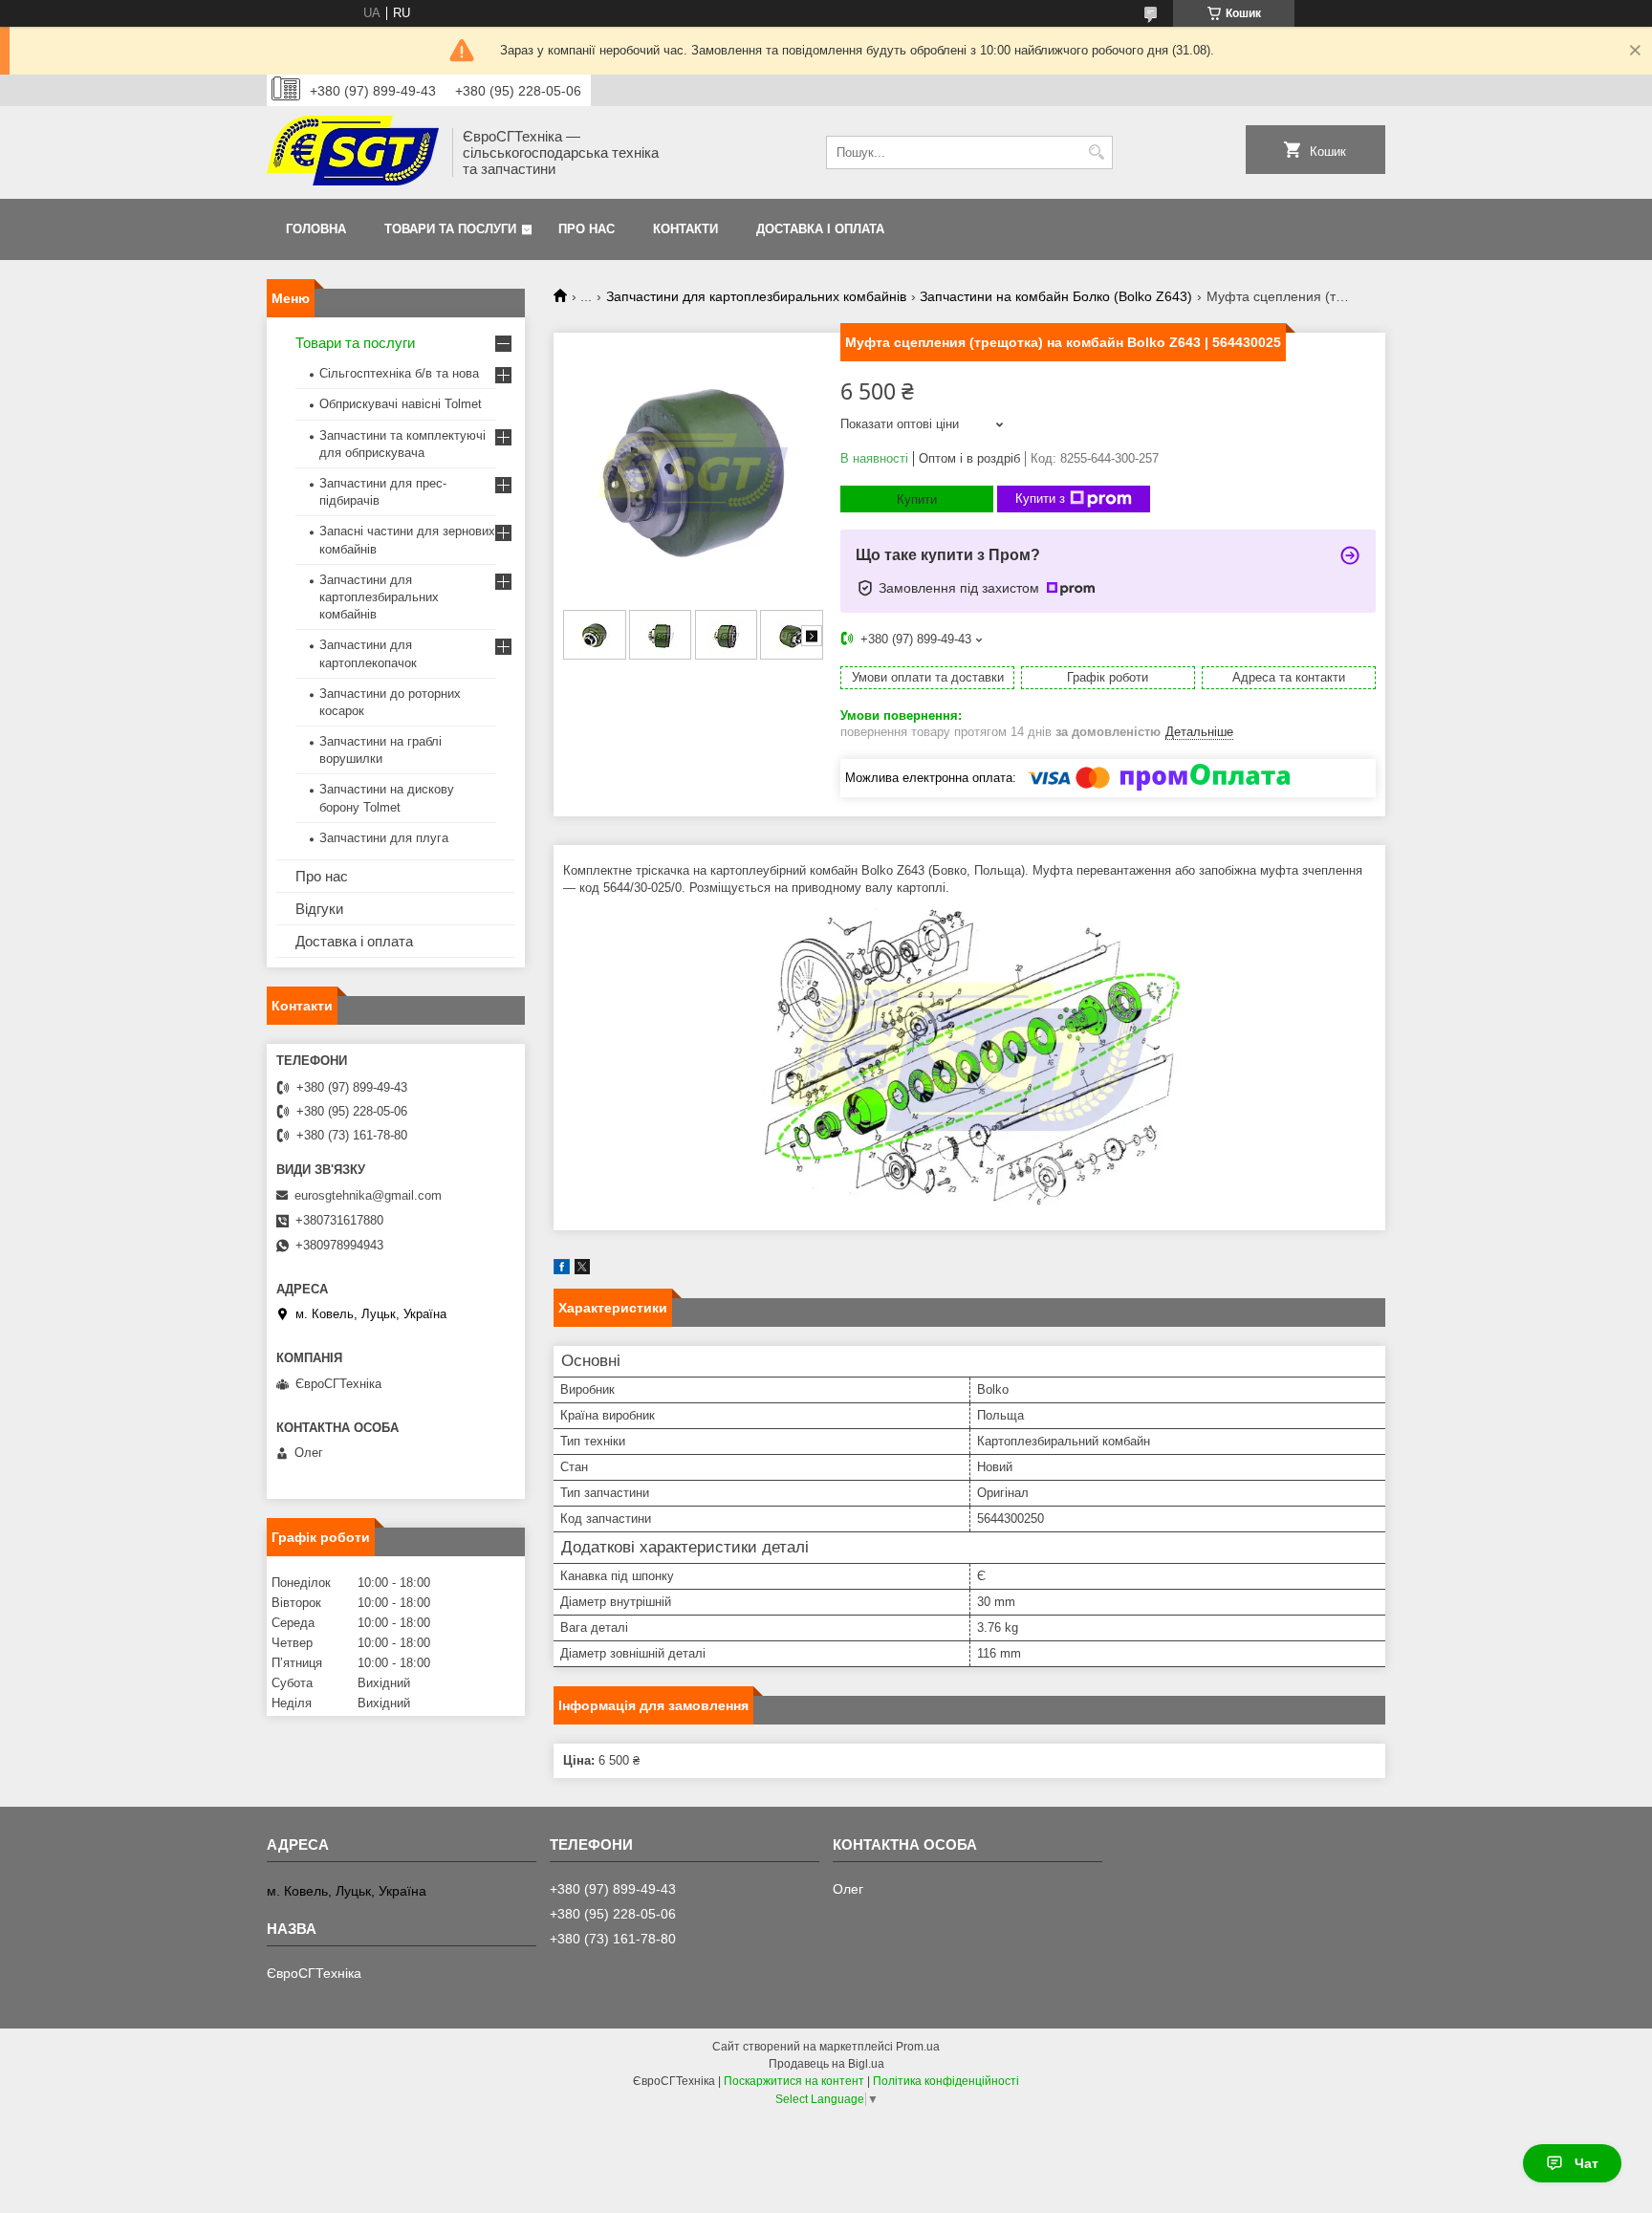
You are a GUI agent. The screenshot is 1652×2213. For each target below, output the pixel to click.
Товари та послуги (450, 229)
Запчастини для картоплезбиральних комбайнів (756, 296)
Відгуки (319, 909)
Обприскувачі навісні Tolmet (401, 404)
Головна (316, 229)
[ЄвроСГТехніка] (353, 152)
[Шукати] (1096, 152)
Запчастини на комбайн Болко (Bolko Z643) (1056, 296)
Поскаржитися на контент (794, 2081)
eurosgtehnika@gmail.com (368, 1195)
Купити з (1040, 499)
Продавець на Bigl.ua (826, 2064)
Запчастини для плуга (384, 838)
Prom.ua (918, 2047)
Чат (1587, 2163)
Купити (917, 499)
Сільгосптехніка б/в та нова (399, 373)
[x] (582, 1270)
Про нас (587, 229)
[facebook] (562, 1270)
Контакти (685, 229)
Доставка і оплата (820, 229)
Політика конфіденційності (946, 2081)
